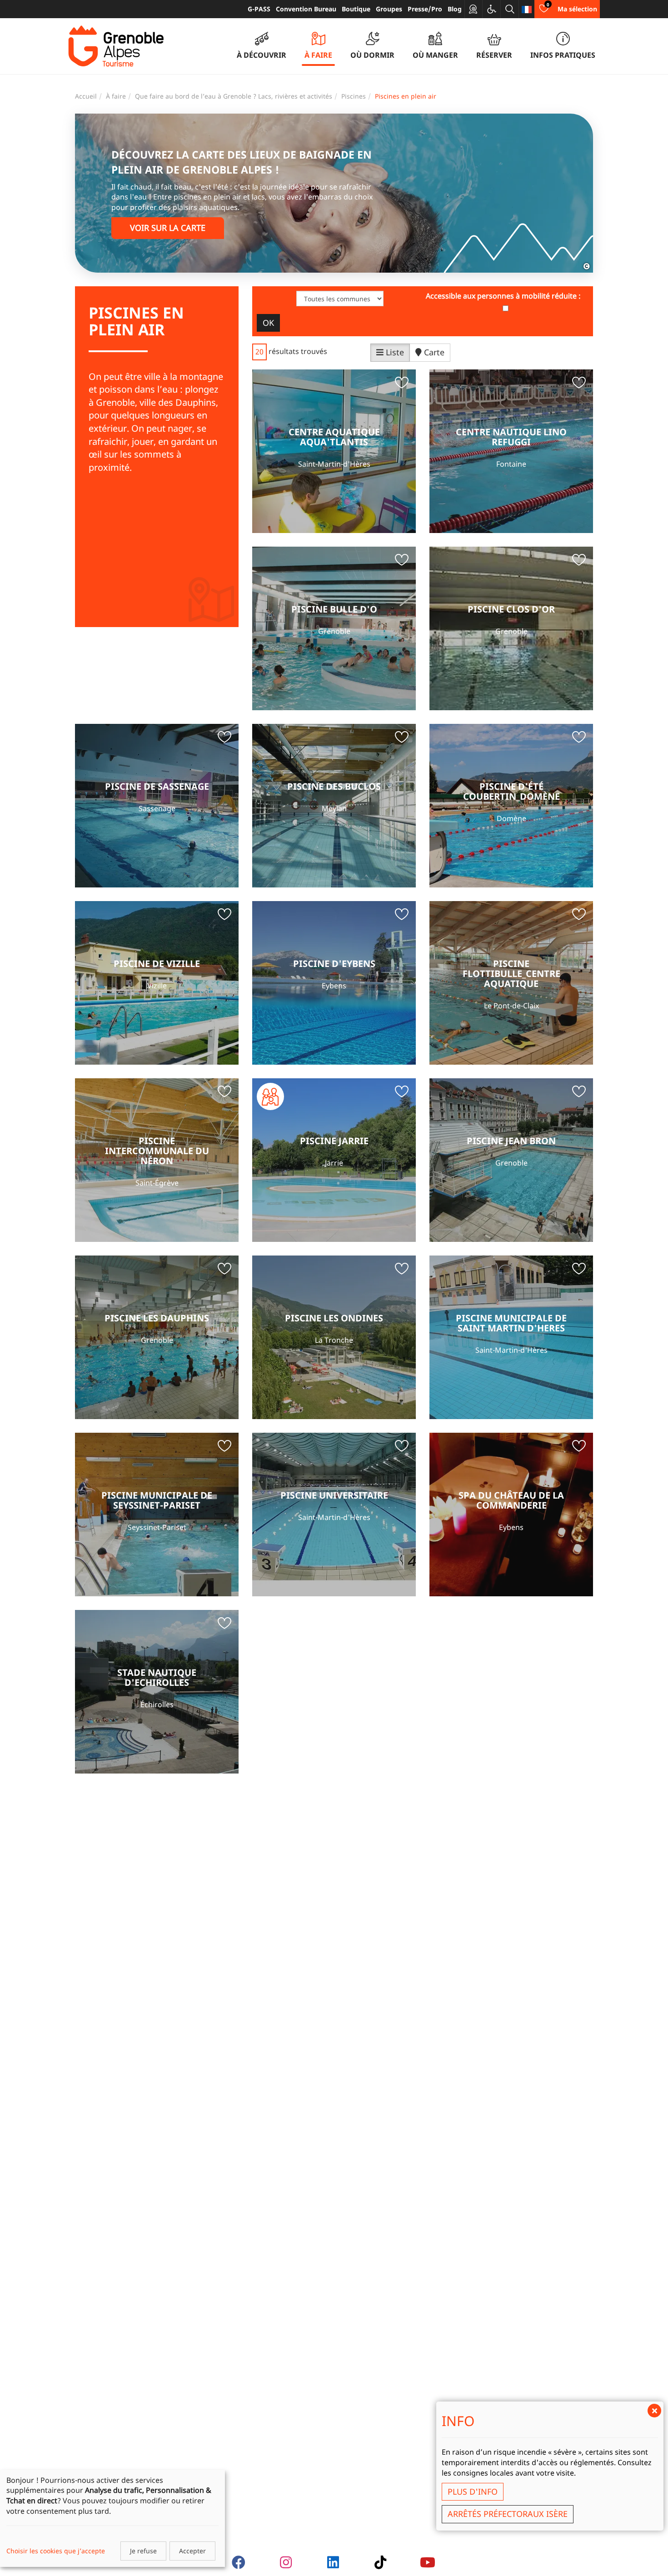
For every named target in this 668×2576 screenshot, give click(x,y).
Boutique (356, 9)
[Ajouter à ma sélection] (402, 384)
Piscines (354, 96)
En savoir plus (334, 451)
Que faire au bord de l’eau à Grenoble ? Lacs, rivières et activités (234, 96)
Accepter (192, 2551)
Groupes (389, 9)
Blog (455, 9)
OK (268, 323)
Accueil (86, 96)
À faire (116, 96)
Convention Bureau (306, 9)
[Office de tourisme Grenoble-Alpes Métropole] (116, 46)
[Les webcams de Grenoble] (474, 9)
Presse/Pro (425, 9)
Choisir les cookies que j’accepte (56, 2551)
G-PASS (259, 9)
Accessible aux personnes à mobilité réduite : (503, 296)
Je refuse (143, 2551)
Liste (394, 352)
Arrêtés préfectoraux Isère (508, 2514)
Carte (433, 352)
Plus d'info (473, 2491)
